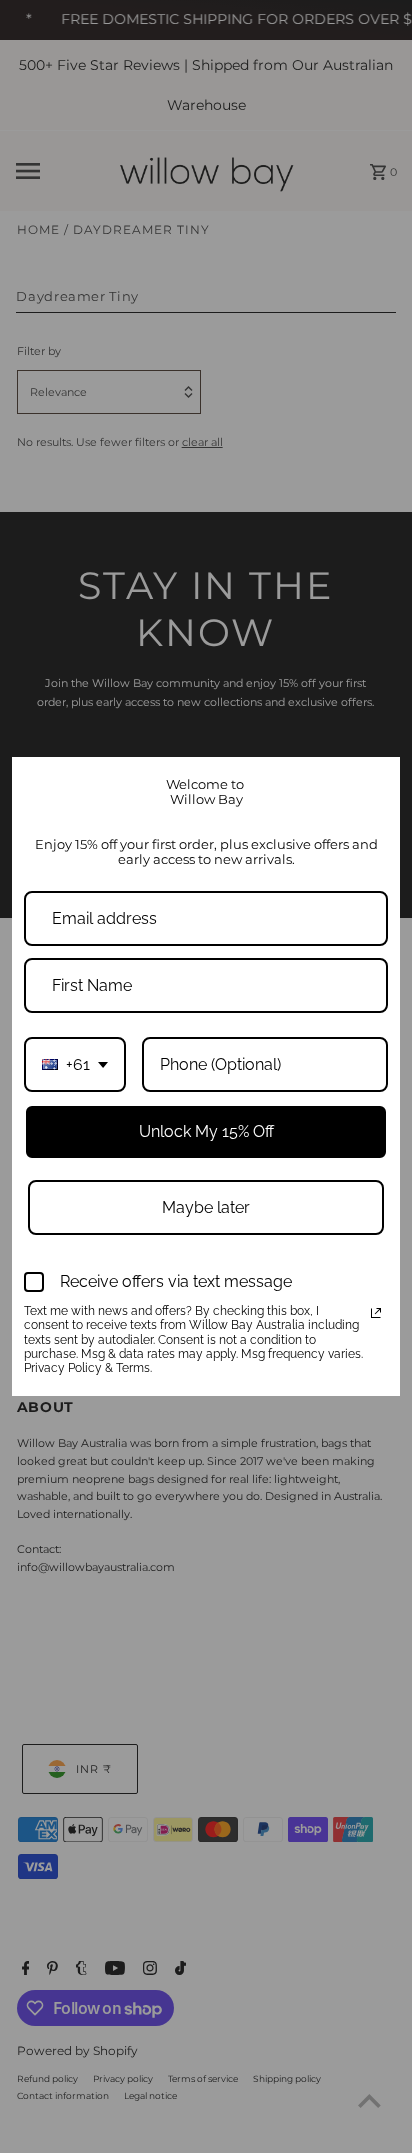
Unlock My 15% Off (206, 1131)
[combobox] (75, 1064)
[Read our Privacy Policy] (376, 1313)
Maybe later (206, 1207)
